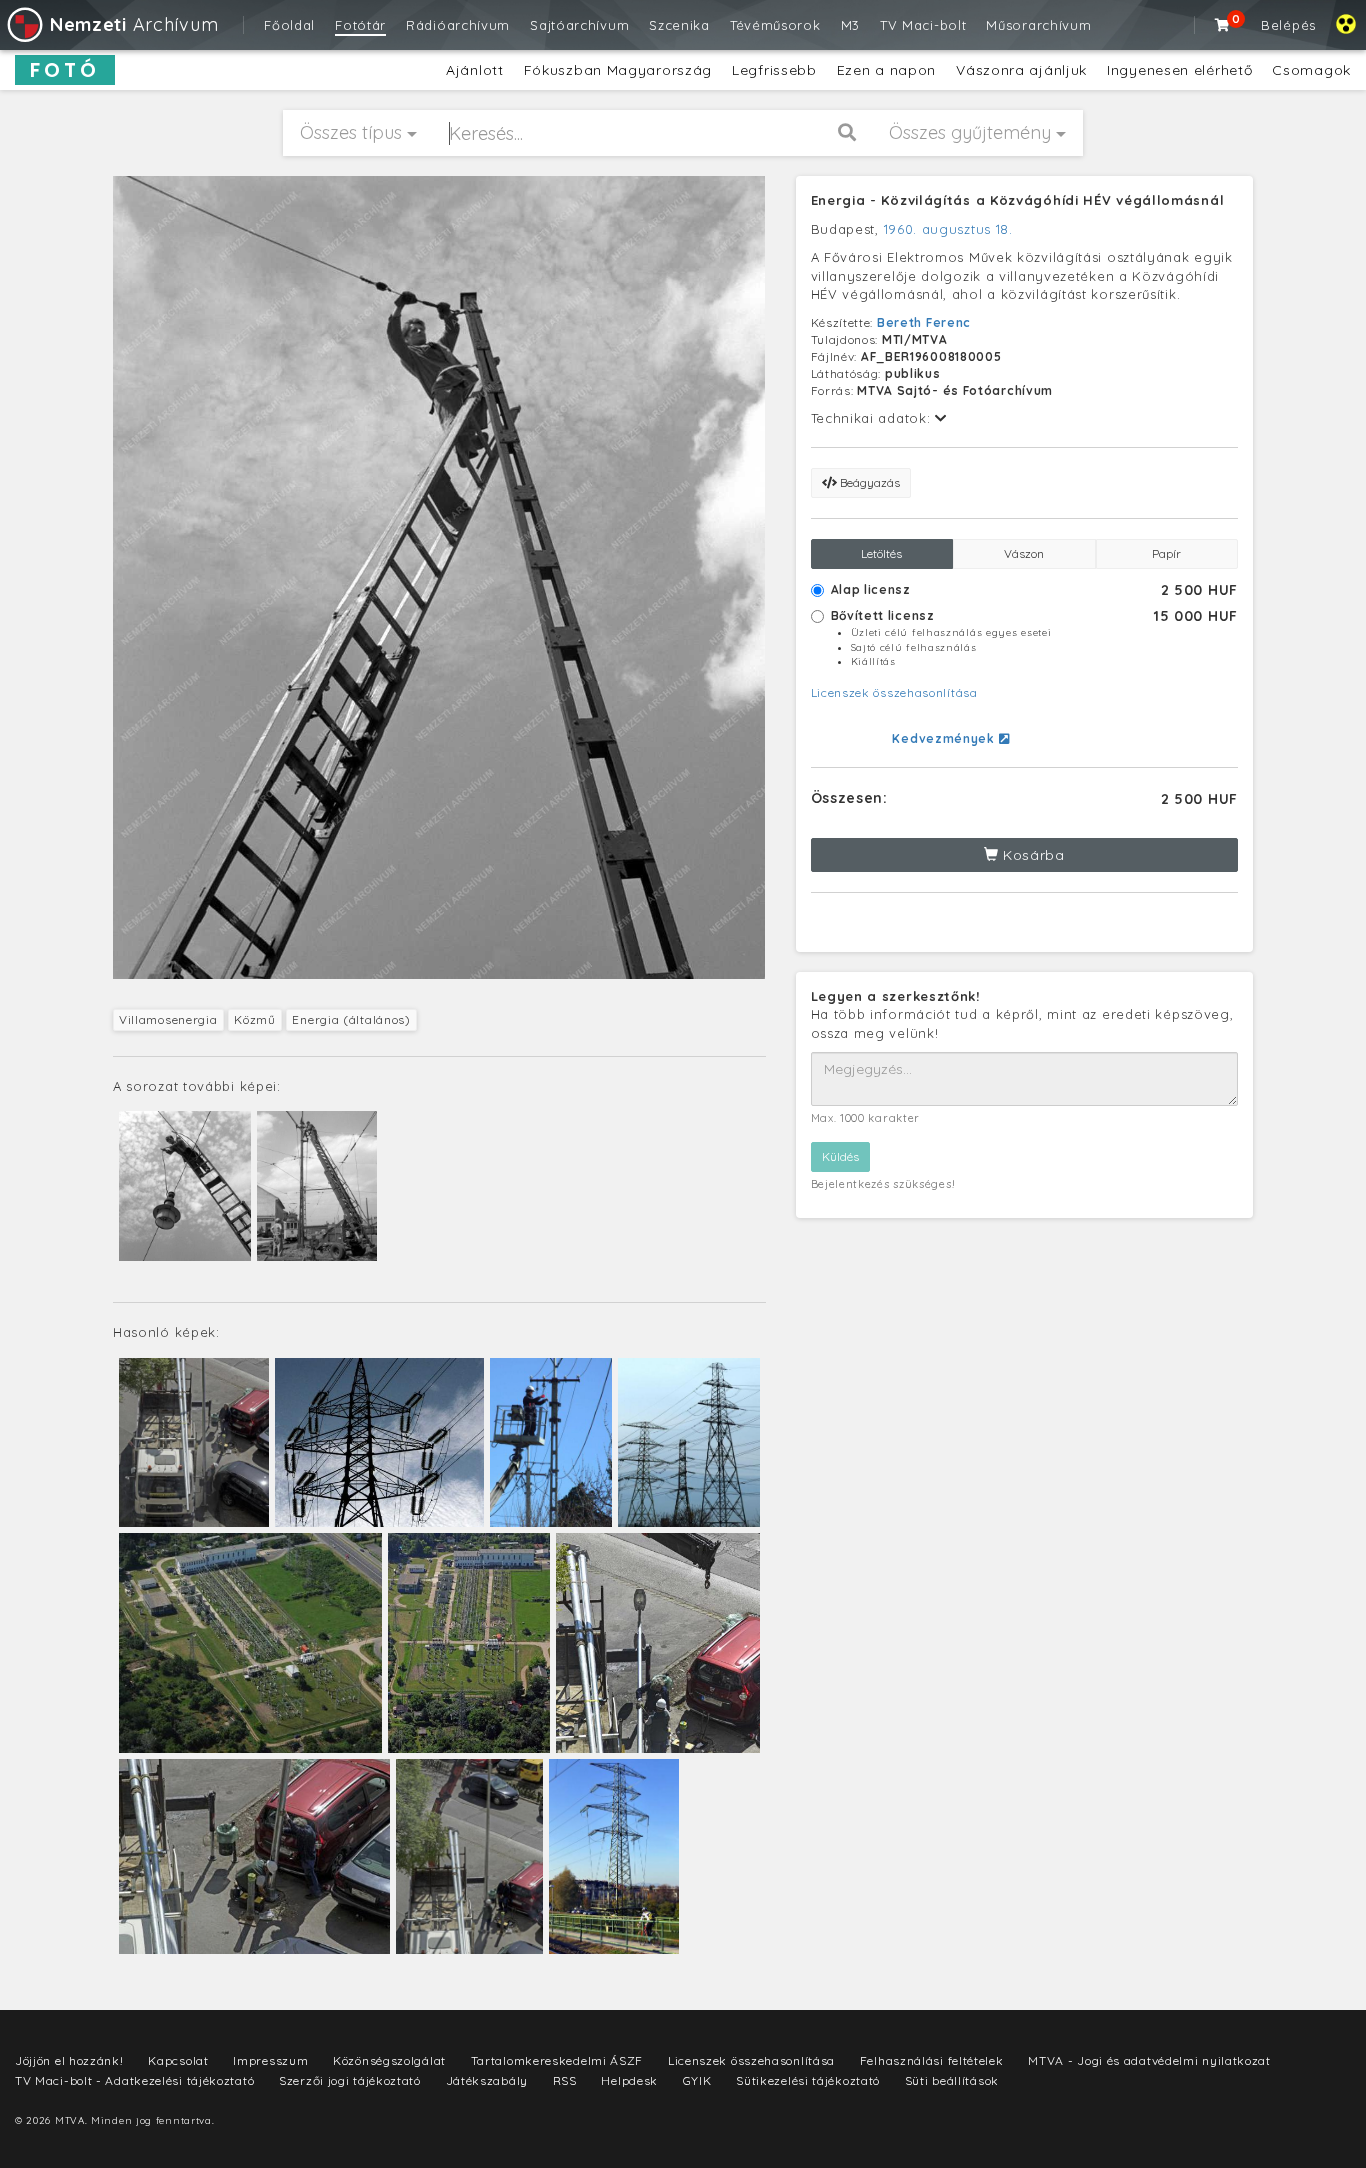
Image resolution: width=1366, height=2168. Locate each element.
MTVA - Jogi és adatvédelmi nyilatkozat (1149, 2060)
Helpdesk (629, 2080)
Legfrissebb (774, 70)
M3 (850, 25)
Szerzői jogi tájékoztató (350, 2080)
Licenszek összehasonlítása (894, 692)
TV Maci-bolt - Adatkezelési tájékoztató (134, 2080)
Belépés (1288, 25)
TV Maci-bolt (923, 25)
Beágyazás (868, 482)
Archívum (134, 24)
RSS (565, 2080)
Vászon (1024, 553)
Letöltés (881, 553)
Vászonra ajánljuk (1021, 70)
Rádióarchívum (458, 25)
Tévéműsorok (775, 25)
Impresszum (270, 2060)
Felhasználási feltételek (932, 2060)
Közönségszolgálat (389, 2060)
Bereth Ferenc (924, 322)
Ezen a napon (886, 70)
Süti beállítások (952, 2080)
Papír (1166, 553)
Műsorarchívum (1038, 25)
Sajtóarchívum (579, 25)
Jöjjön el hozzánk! (69, 2060)
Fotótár (360, 25)
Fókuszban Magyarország (618, 70)
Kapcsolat (178, 2060)
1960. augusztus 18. (948, 229)
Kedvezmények (945, 738)
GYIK (697, 2080)
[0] (1223, 25)
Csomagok (1311, 70)
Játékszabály (487, 2080)
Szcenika (679, 25)
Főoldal (289, 25)
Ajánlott (475, 70)
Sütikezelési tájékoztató (808, 2080)
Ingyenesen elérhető (1179, 70)
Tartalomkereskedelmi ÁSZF (557, 2060)
